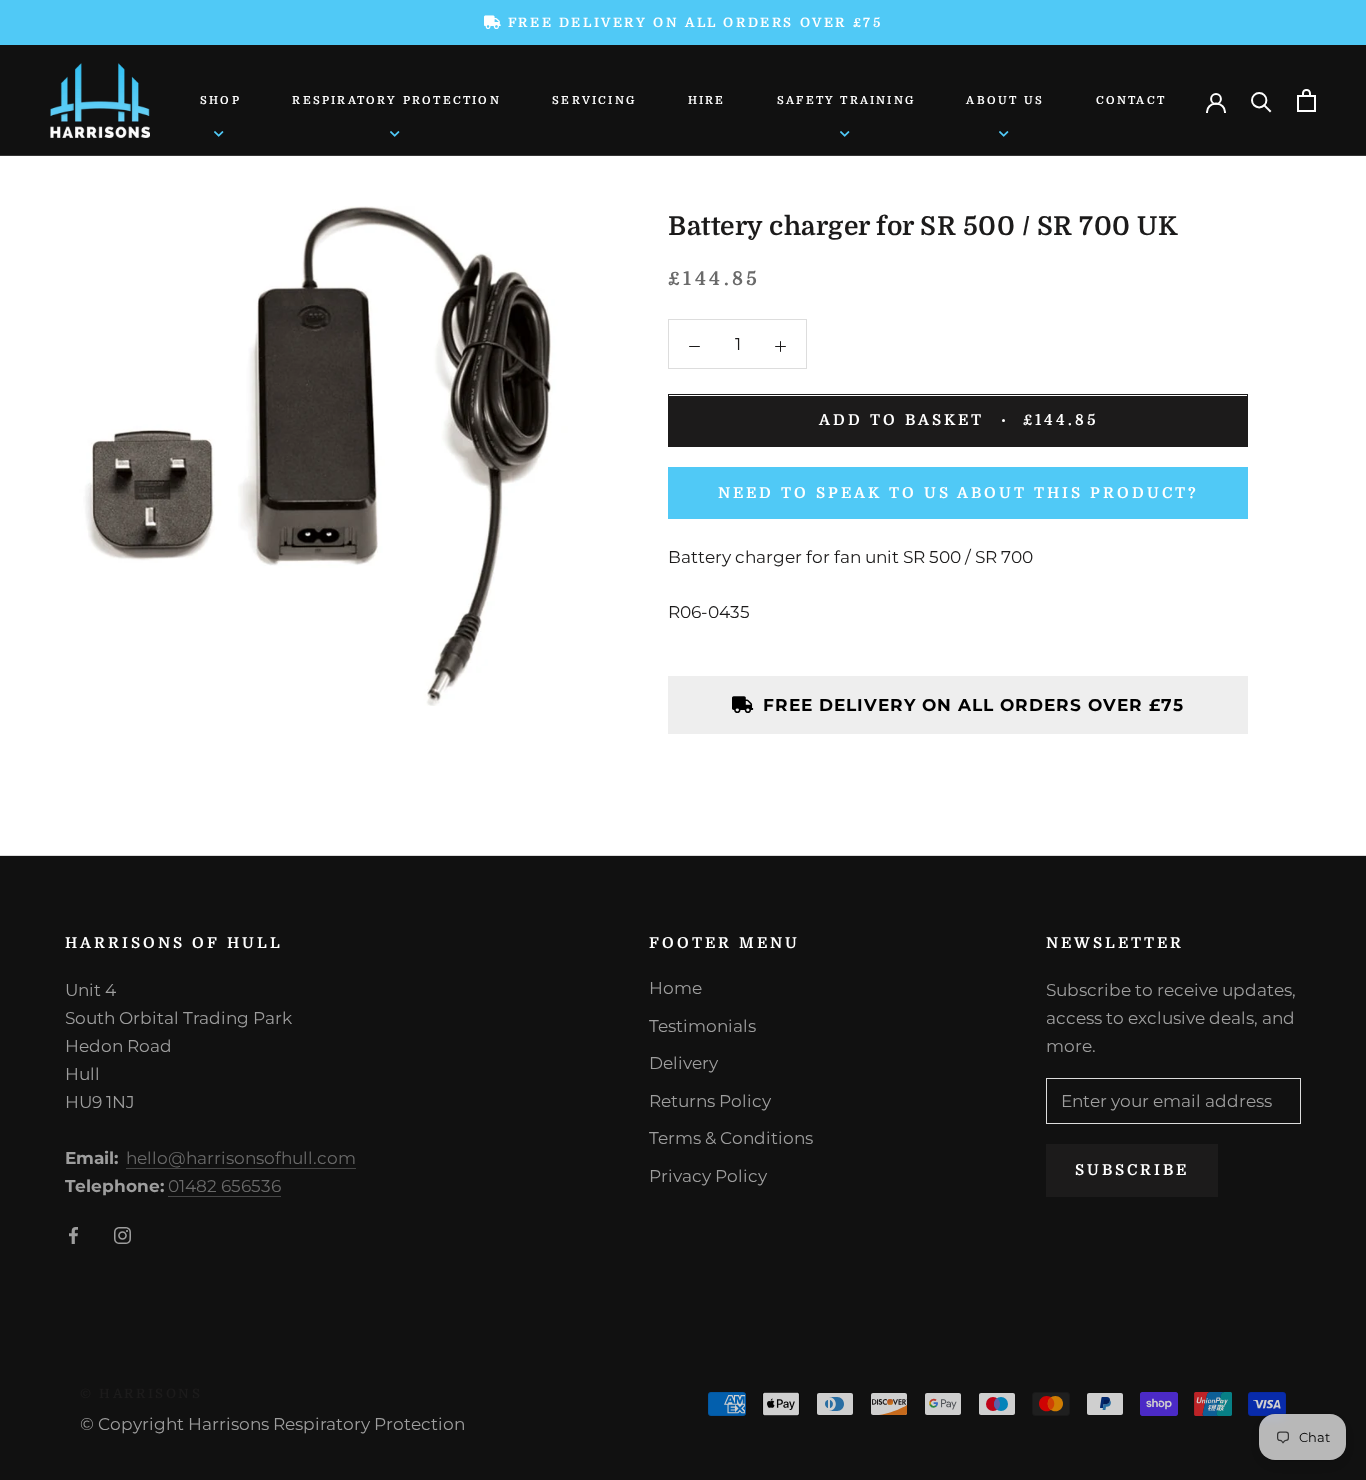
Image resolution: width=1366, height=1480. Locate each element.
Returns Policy (710, 1101)
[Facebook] (73, 1234)
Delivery (683, 1063)
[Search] (1261, 100)
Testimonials (702, 1026)
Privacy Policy (708, 1176)
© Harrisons (141, 1393)
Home (675, 988)
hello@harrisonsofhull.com (241, 1158)
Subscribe (1132, 1170)
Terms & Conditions (731, 1138)
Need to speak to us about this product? (958, 493)
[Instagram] (122, 1234)
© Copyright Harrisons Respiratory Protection (272, 1424)
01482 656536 (224, 1186)
